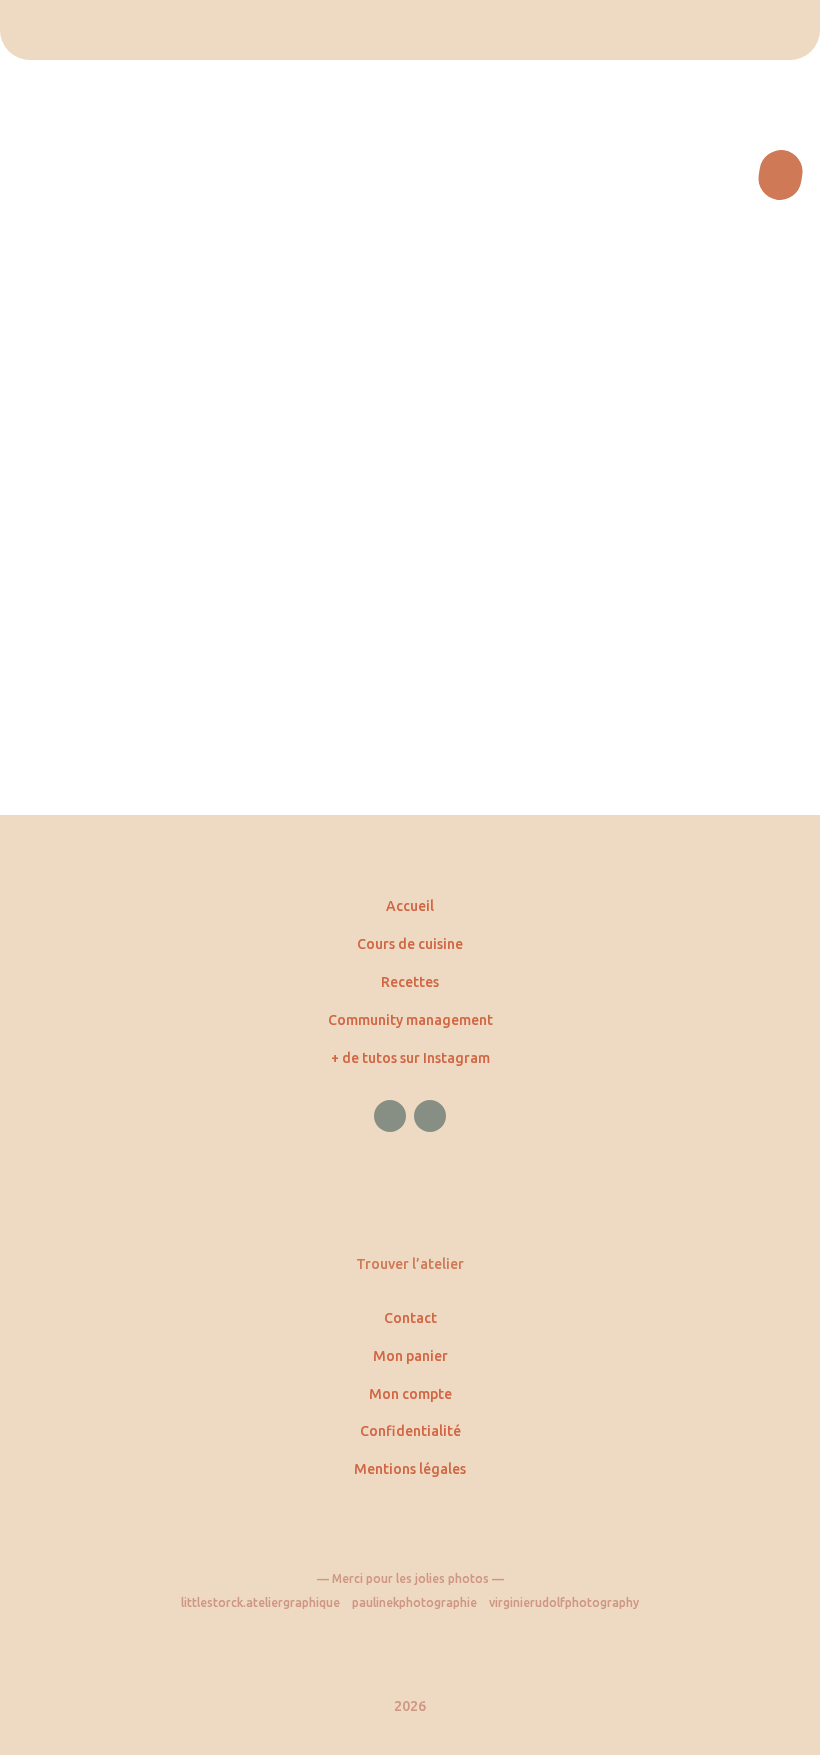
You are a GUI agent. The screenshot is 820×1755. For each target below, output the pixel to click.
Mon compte (410, 1394)
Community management (410, 1020)
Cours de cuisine (410, 944)
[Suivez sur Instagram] (430, 1116)
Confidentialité (410, 1431)
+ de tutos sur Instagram (410, 1058)
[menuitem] (410, 30)
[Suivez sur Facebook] (390, 1116)
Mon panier (410, 1356)
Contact (410, 1318)
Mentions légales (410, 1469)
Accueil (410, 906)
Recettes (410, 982)
